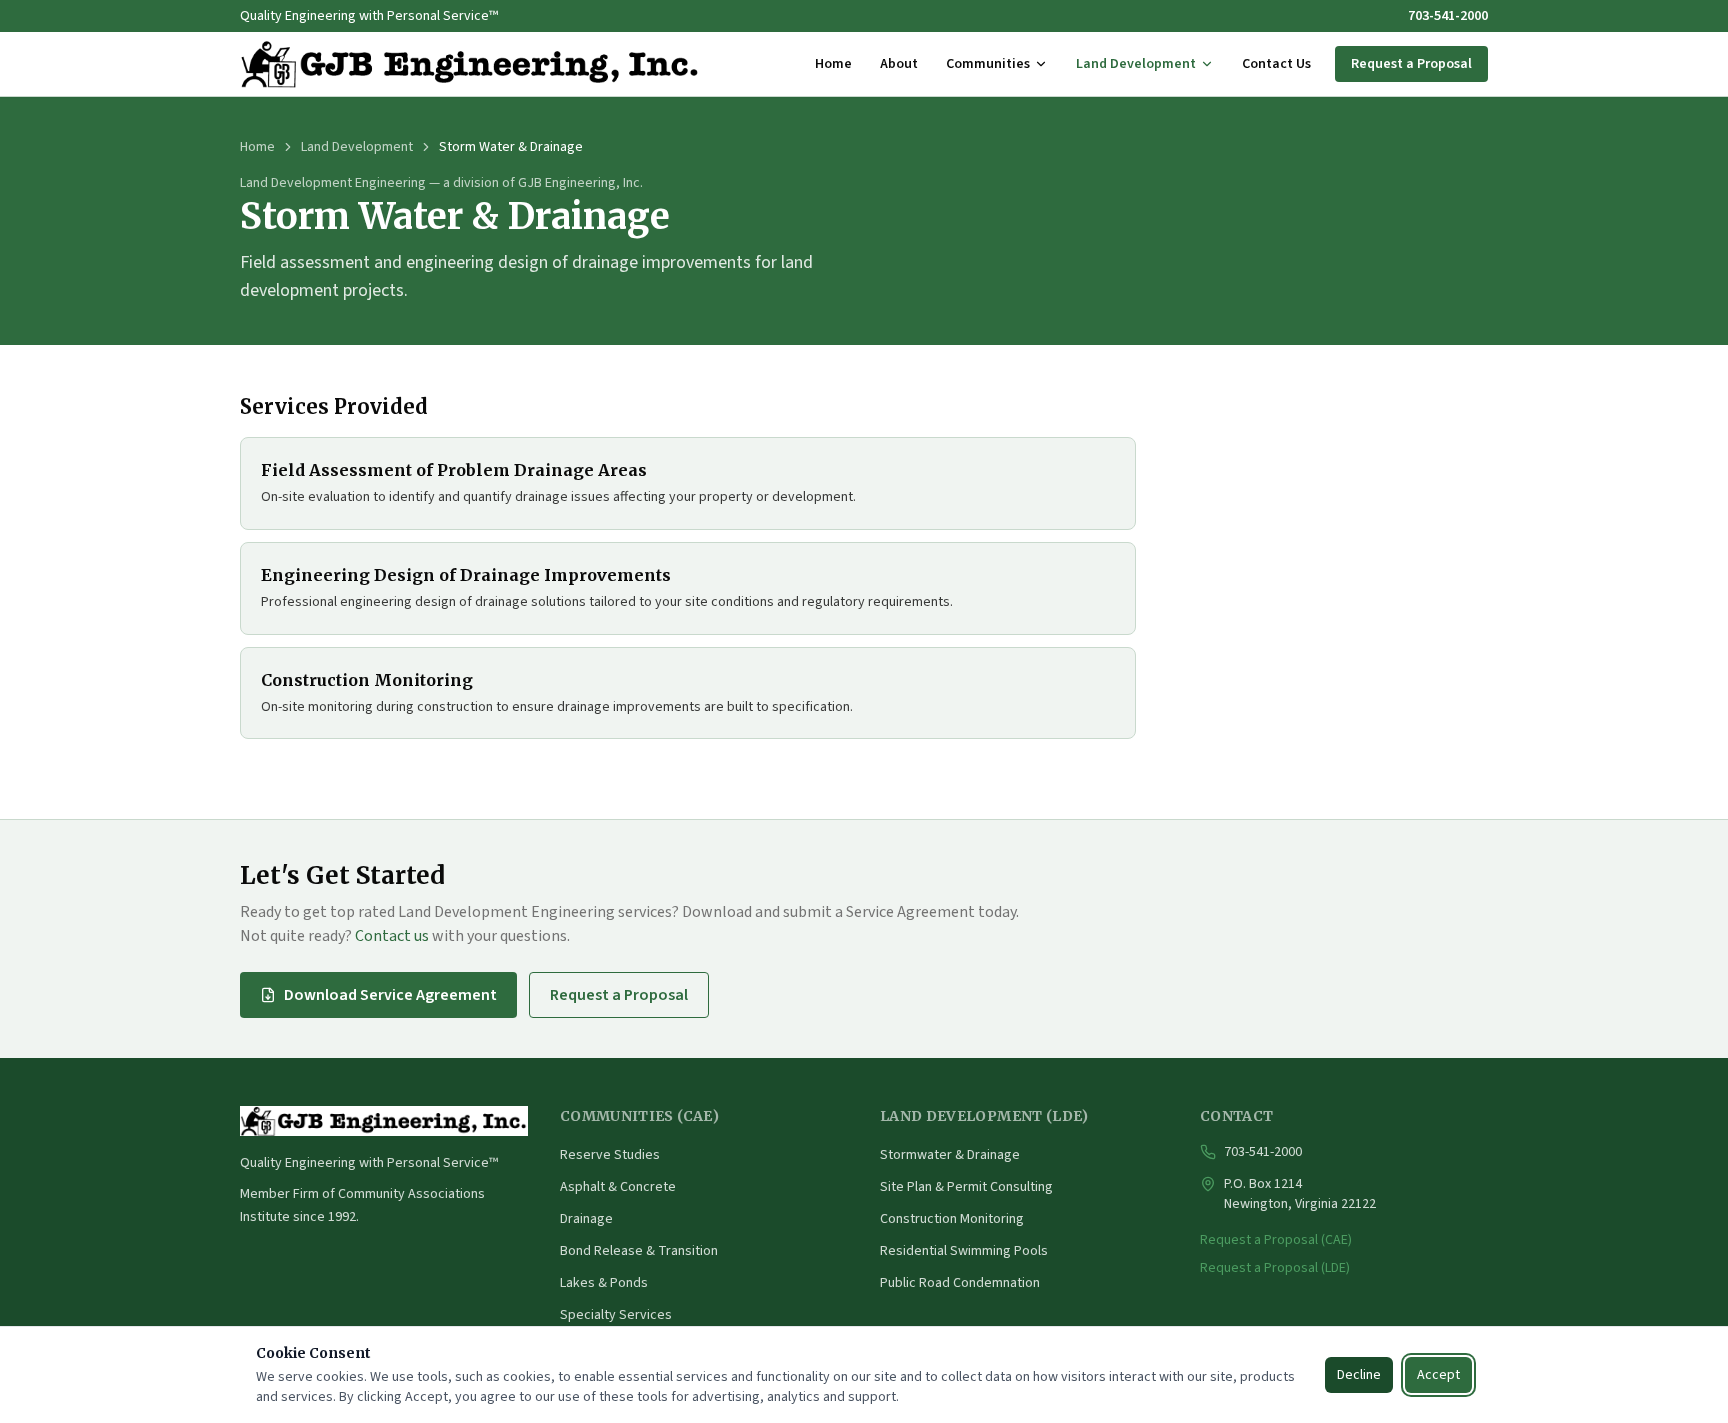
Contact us (392, 936)
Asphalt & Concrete (618, 1187)
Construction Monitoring (952, 1219)
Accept (1438, 1375)
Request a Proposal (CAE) (1276, 1240)
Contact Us (1276, 64)
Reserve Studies (610, 1155)
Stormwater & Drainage (950, 1155)
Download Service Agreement (390, 995)
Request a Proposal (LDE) (1275, 1268)
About (899, 64)
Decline (1359, 1375)
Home (833, 64)
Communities (988, 64)
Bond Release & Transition (639, 1251)
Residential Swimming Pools (964, 1251)
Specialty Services (616, 1315)
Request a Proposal (1411, 64)
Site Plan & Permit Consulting (966, 1187)
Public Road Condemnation (960, 1283)
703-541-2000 (1448, 16)
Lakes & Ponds (604, 1283)
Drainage (586, 1219)
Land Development (1136, 64)
